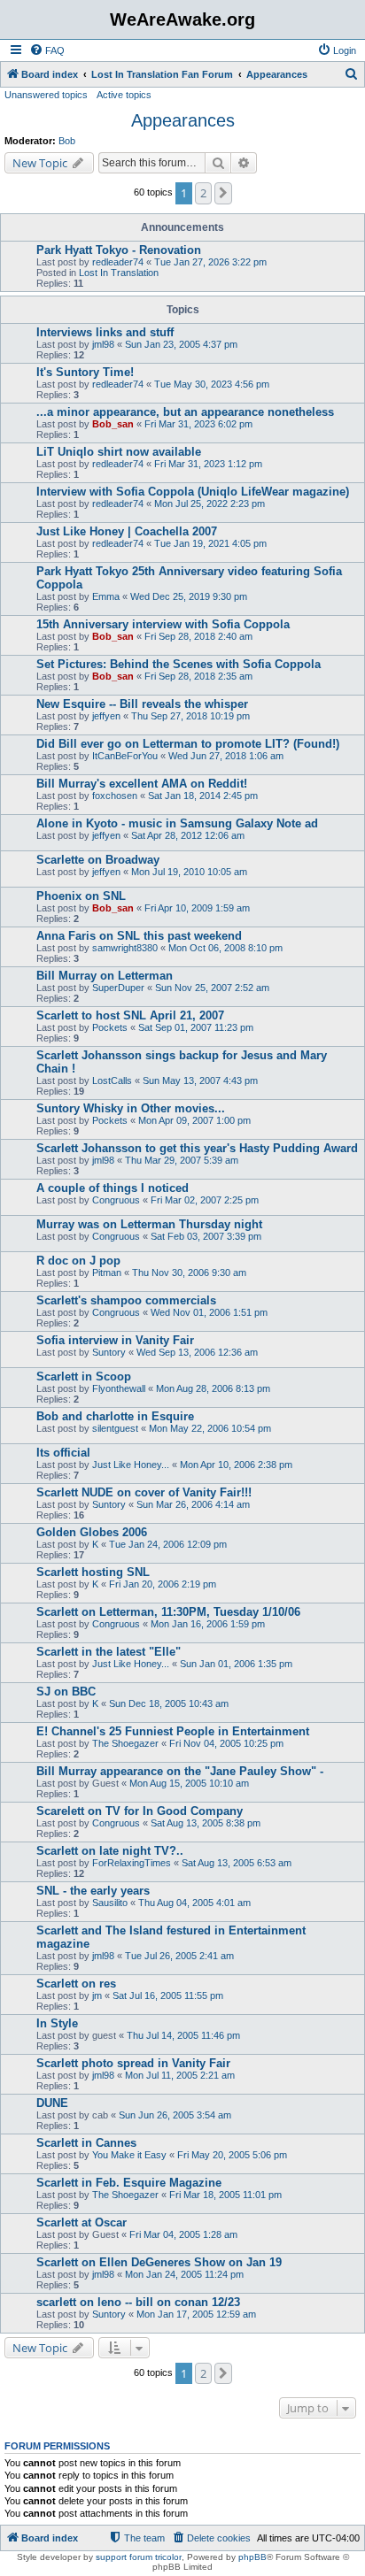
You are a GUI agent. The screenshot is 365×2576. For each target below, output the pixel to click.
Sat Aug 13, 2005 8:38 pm (206, 1823)
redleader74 (118, 262)
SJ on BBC (66, 1692)
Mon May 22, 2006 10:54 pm (210, 1428)
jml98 (103, 344)
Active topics (124, 95)
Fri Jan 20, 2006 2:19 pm (163, 1584)
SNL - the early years (93, 1891)
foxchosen (115, 796)
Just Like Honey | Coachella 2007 (127, 531)
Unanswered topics (46, 95)
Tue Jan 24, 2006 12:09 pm (168, 1544)
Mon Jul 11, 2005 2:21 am (180, 2075)
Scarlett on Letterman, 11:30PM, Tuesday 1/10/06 (168, 1612)
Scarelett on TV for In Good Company (140, 1811)
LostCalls (112, 1080)
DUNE (52, 2103)
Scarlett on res (76, 1984)
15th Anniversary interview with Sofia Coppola (163, 624)
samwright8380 (125, 948)
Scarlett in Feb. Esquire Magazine (129, 2183)
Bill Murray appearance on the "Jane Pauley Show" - (180, 1771)
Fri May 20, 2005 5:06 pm (232, 2155)
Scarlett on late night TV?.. (110, 1851)
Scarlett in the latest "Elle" (109, 1652)
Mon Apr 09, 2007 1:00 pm (194, 1120)
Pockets (110, 1027)
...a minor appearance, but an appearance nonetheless (185, 412)
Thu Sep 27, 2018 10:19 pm (190, 716)
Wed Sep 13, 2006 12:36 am (197, 1352)
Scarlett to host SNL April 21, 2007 (130, 1015)
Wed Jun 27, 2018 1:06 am (226, 756)
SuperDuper (118, 988)
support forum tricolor (139, 2557)
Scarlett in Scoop (84, 1376)
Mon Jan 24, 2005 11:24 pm (184, 2274)
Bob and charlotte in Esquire (115, 1416)
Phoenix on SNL (81, 896)
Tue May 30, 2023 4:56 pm (212, 384)
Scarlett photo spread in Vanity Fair (133, 2063)
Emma (106, 596)
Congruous (116, 1200)
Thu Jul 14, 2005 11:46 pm (183, 2035)
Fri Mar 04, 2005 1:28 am (183, 2234)
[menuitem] (47, 50)
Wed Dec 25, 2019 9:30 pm (189, 596)
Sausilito (110, 1903)
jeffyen (106, 716)
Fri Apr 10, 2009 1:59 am (197, 908)
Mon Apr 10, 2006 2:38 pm (236, 1465)
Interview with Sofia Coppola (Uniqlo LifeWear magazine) (193, 492)
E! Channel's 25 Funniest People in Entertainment (173, 1731)
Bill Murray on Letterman (105, 976)
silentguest (115, 1428)
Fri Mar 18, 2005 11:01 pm (225, 2195)
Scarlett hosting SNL (93, 1572)
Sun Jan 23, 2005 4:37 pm (181, 344)
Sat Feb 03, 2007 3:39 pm (206, 1236)
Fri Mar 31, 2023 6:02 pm (198, 424)
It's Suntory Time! (85, 372)
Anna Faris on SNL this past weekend (139, 936)
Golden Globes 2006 (92, 1532)
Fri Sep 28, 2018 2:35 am (198, 676)
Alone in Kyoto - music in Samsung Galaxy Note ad (177, 823)
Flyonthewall (119, 1388)
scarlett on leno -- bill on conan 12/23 (138, 2302)
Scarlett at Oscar (82, 2222)
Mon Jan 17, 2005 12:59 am (196, 2314)
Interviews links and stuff (105, 332)
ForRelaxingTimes (132, 1863)
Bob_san (113, 424)
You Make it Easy (129, 2155)
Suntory (109, 1352)
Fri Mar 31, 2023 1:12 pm (208, 464)
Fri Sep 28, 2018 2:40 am (198, 636)
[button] (223, 193)
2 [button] (203, 193)
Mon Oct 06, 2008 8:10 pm (225, 948)
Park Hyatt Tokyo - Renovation (119, 250)
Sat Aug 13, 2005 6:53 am (237, 1863)
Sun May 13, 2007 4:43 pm (200, 1080)
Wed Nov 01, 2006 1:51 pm (209, 1312)
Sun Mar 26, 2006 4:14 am (193, 1504)
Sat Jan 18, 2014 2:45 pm (203, 796)
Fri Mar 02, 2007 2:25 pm (205, 1200)
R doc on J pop (78, 1261)
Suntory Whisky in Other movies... (131, 1108)
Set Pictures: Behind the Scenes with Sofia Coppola (179, 664)
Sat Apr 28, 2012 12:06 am (188, 835)
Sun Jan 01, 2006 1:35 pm (236, 1664)
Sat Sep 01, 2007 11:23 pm (196, 1027)
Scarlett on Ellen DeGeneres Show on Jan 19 (159, 2262)
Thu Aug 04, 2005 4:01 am (194, 1903)
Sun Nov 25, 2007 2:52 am (212, 988)
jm (97, 1995)
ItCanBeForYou (125, 756)
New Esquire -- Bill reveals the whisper (142, 704)
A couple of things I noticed (113, 1188)
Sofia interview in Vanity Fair (115, 1340)
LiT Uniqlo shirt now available (119, 452)
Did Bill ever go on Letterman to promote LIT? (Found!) (188, 744)
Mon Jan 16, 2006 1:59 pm (208, 1624)
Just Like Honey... (131, 1465)
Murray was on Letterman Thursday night (149, 1224)
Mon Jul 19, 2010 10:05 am (189, 872)
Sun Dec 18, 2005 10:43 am (169, 1703)
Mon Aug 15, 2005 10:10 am (189, 1783)
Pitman (107, 1273)
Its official (63, 1453)
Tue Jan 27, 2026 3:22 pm (210, 262)
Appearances (183, 120)
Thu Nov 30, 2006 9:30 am (189, 1273)
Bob (67, 141)
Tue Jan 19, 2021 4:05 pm (210, 543)
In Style (57, 2023)
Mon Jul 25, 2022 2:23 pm (210, 504)
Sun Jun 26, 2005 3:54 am (175, 2115)
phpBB (252, 2557)
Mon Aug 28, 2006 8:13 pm (213, 1388)
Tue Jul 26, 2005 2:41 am (179, 1956)
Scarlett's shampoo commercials (126, 1300)
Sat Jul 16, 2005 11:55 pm (168, 1995)
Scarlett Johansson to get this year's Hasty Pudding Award (197, 1148)
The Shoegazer (125, 1743)
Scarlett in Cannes (86, 2143)
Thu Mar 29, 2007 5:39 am (182, 1160)
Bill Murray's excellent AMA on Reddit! (142, 784)
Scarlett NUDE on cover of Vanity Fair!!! (144, 1492)
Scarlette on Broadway (98, 860)
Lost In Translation (119, 273)
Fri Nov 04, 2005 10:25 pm (226, 1743)
